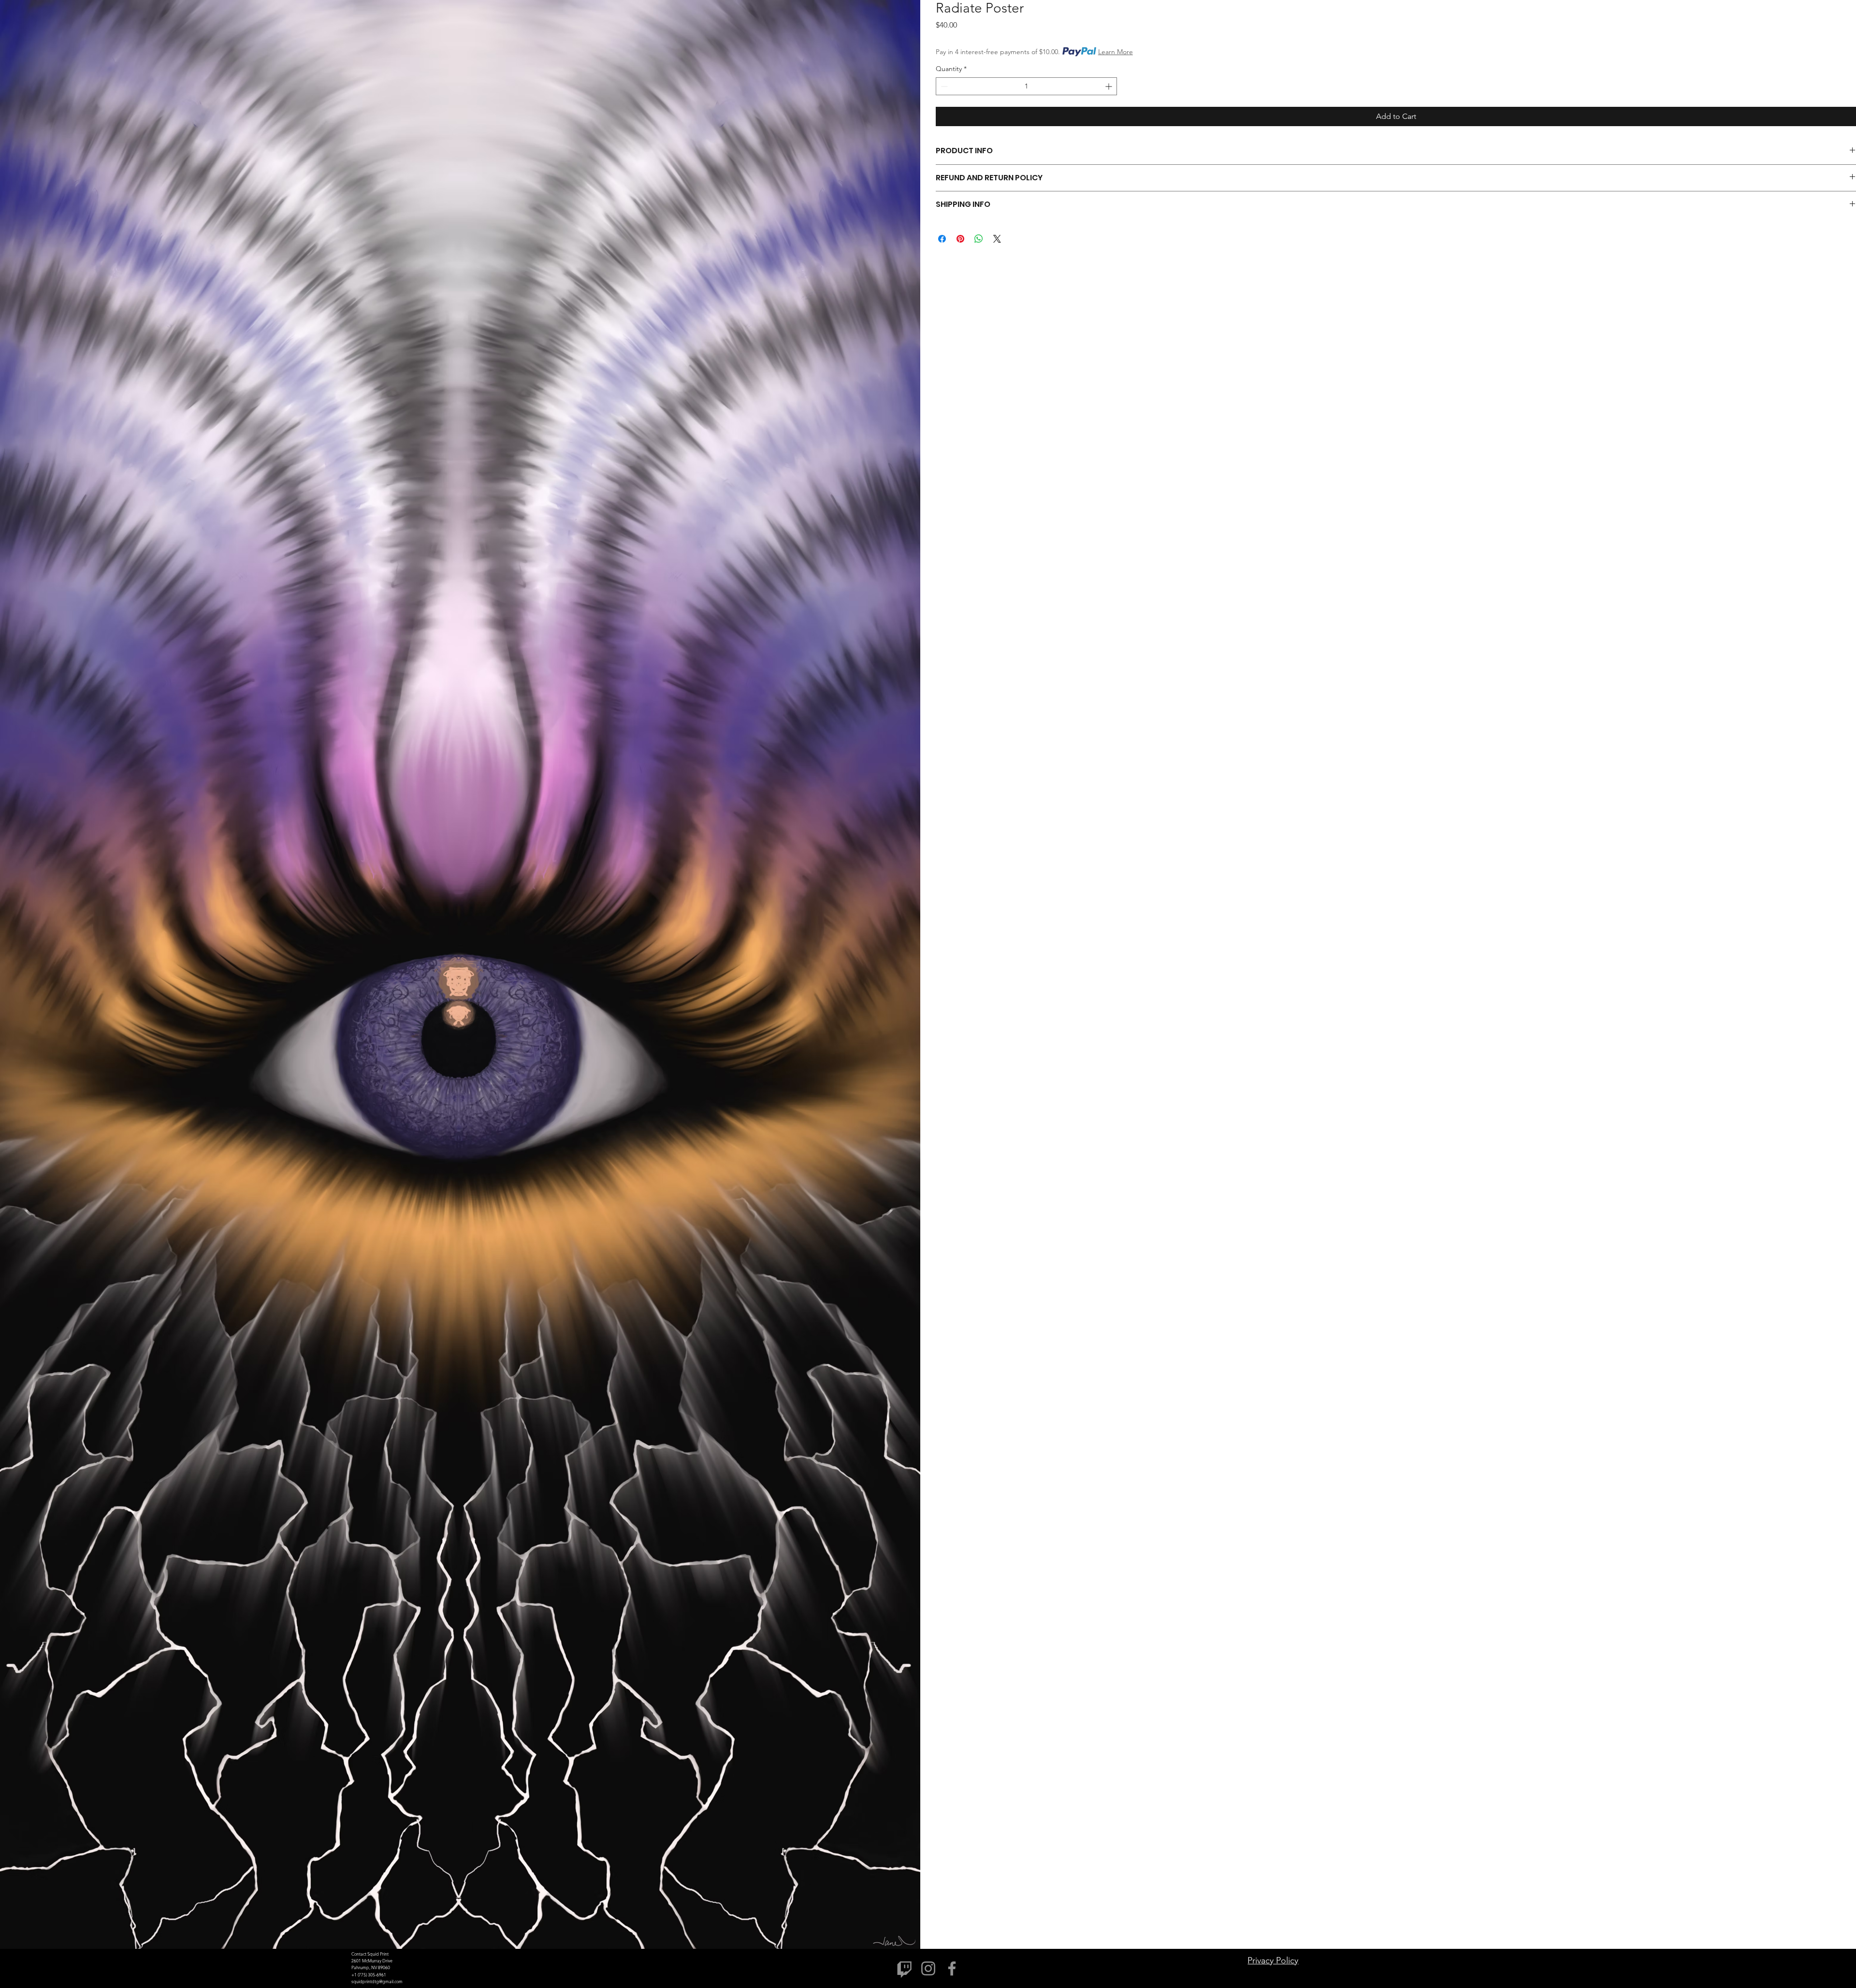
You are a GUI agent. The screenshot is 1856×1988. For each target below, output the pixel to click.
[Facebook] (952, 1968)
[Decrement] (943, 86)
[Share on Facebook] (942, 239)
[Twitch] (905, 1968)
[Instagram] (928, 1968)
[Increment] (1109, 86)
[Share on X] (997, 239)
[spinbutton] (1026, 86)
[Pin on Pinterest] (960, 239)
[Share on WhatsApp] (979, 239)
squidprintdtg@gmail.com (377, 1981)
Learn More (1116, 52)
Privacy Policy (1273, 1960)
